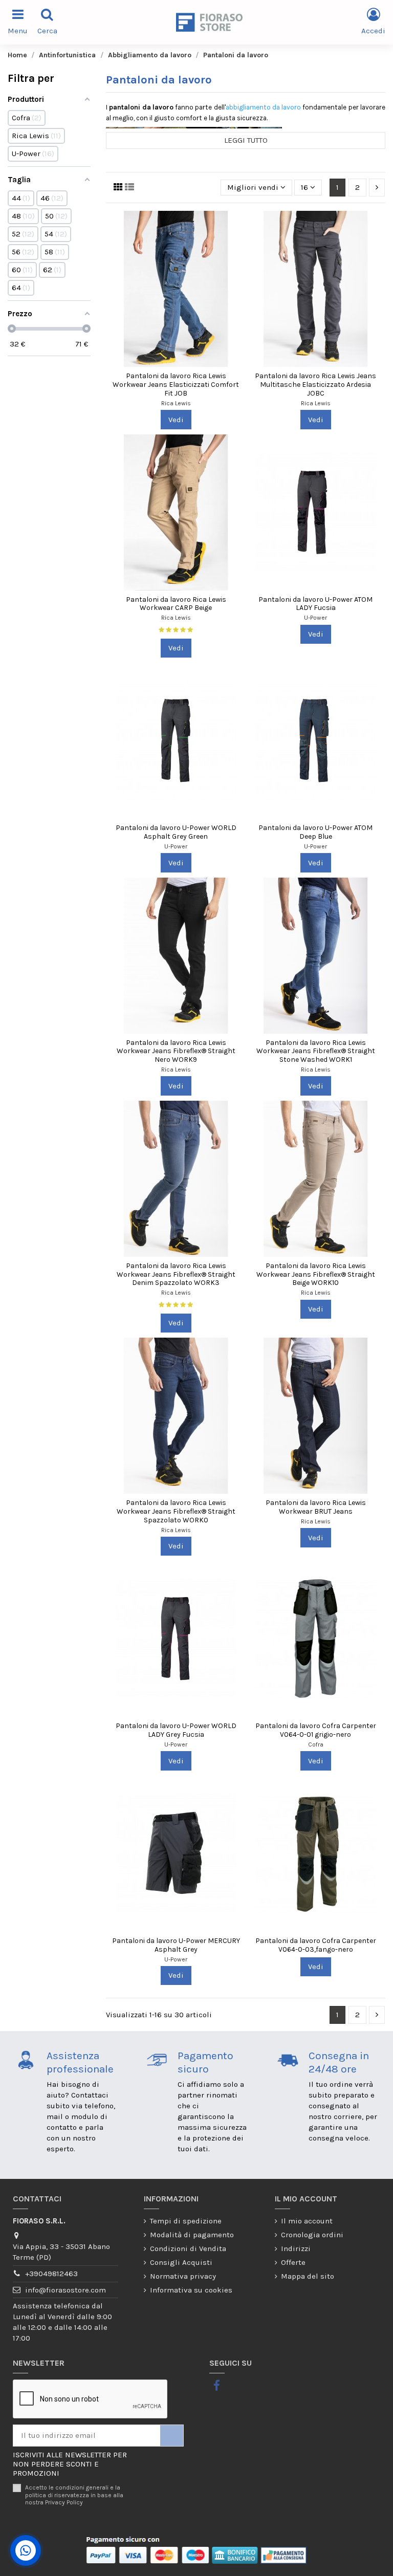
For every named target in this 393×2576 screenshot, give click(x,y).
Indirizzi (296, 2248)
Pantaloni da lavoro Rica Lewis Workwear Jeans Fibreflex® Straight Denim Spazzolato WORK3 (176, 1274)
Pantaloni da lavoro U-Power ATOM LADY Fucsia (315, 604)
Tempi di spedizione (186, 2221)
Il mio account (307, 2221)
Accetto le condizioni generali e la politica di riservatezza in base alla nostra (74, 2495)
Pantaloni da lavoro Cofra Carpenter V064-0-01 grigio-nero (316, 1730)
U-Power (315, 618)
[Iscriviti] (172, 2436)
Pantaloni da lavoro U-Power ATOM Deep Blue (315, 832)
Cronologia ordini (312, 2235)
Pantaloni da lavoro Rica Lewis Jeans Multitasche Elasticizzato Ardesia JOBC (315, 385)
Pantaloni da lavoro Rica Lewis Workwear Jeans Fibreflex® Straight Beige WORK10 (316, 1274)
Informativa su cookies (191, 2290)
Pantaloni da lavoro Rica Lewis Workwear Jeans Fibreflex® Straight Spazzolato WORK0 (176, 1511)
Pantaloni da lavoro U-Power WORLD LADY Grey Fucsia (176, 1730)
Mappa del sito (308, 2276)
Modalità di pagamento (192, 2235)
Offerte (293, 2262)
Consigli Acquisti (181, 2262)
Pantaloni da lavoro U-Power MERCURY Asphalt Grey (176, 1945)
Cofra (316, 1744)
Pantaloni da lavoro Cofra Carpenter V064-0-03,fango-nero (316, 1945)
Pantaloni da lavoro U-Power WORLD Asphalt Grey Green (176, 832)
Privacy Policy (64, 2502)
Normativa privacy (183, 2276)
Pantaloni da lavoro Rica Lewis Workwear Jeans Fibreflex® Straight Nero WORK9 (176, 1051)
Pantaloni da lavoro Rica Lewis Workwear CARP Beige (176, 604)
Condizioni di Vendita (188, 2248)
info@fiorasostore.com (65, 2290)
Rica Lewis (176, 403)
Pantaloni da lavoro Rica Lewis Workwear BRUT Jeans (316, 1507)
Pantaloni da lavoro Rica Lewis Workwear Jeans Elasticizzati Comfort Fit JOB (176, 385)
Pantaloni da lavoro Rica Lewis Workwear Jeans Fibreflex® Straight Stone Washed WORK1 (316, 1051)
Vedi (176, 420)
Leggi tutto (246, 140)
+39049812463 (51, 2274)
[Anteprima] (238, 227)
